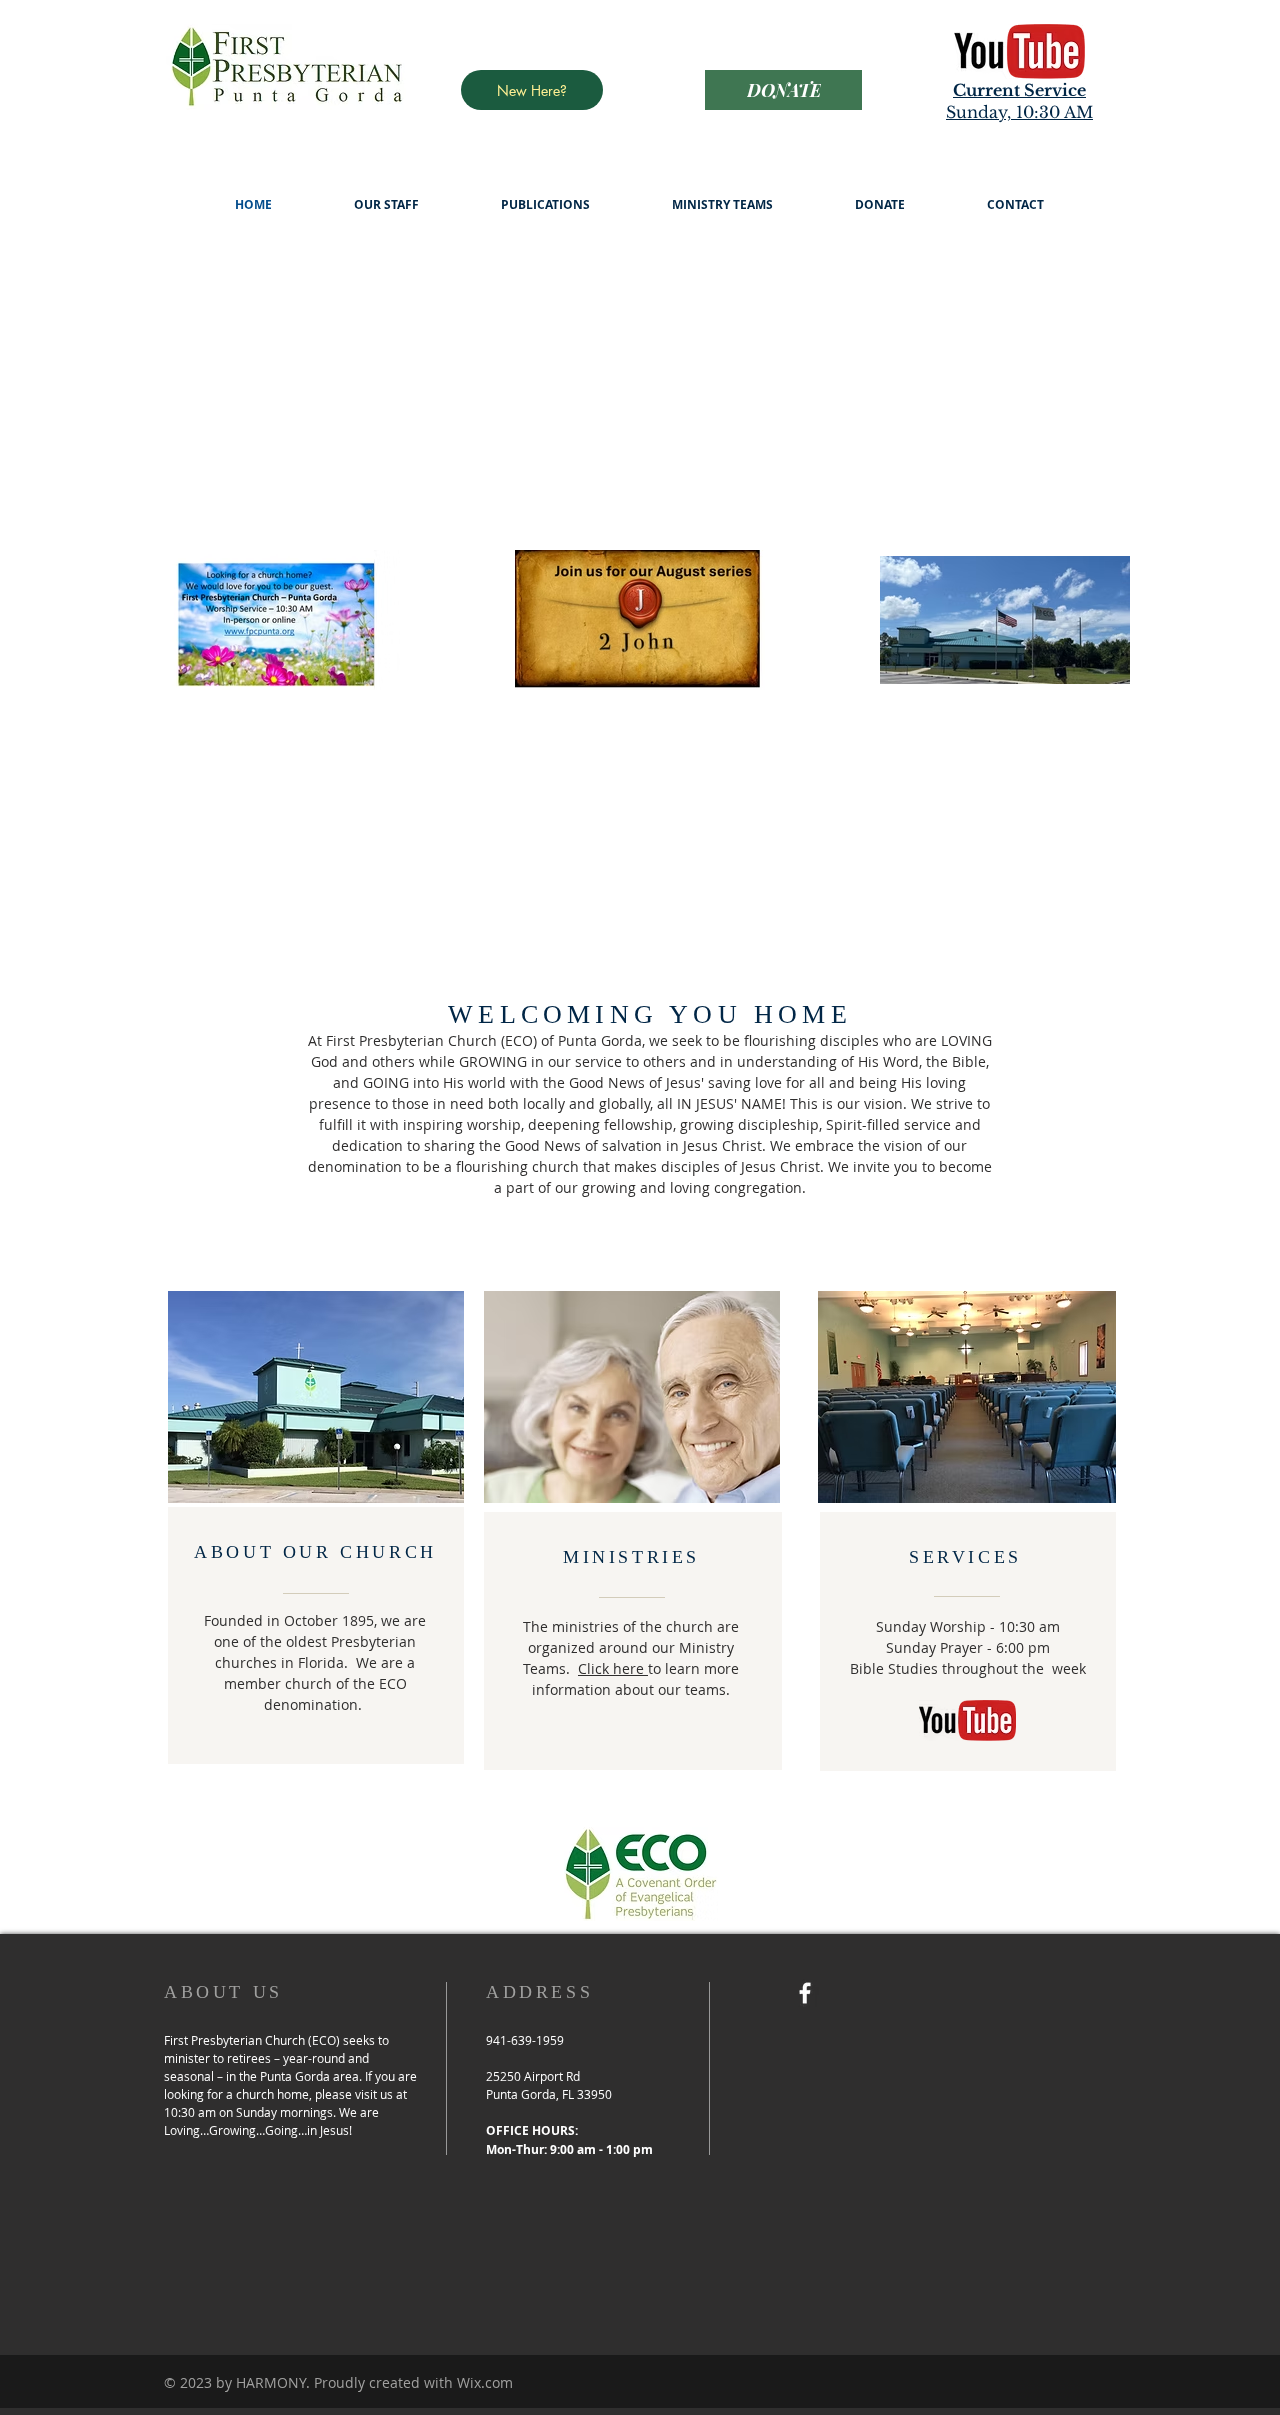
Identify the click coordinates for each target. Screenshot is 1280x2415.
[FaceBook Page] (805, 1993)
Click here (613, 1668)
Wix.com (485, 2382)
